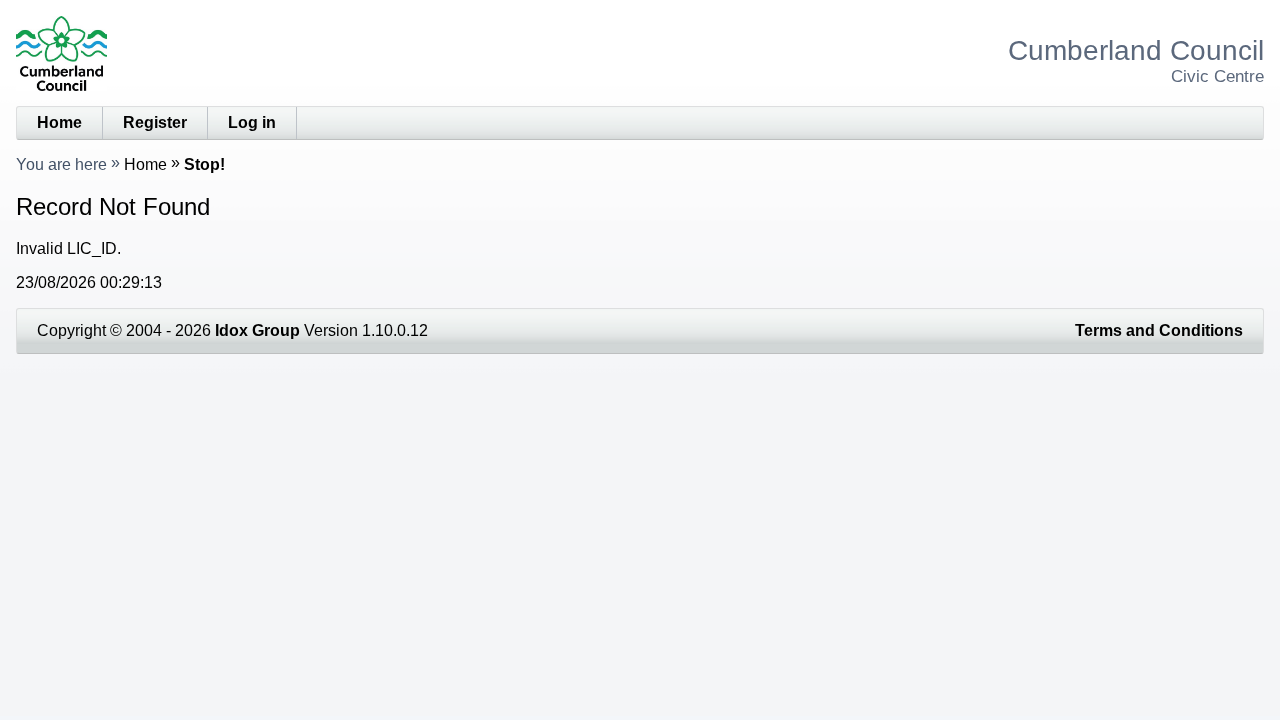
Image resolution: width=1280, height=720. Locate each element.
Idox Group (257, 330)
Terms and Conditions (1159, 330)
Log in (252, 122)
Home (59, 122)
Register (155, 122)
